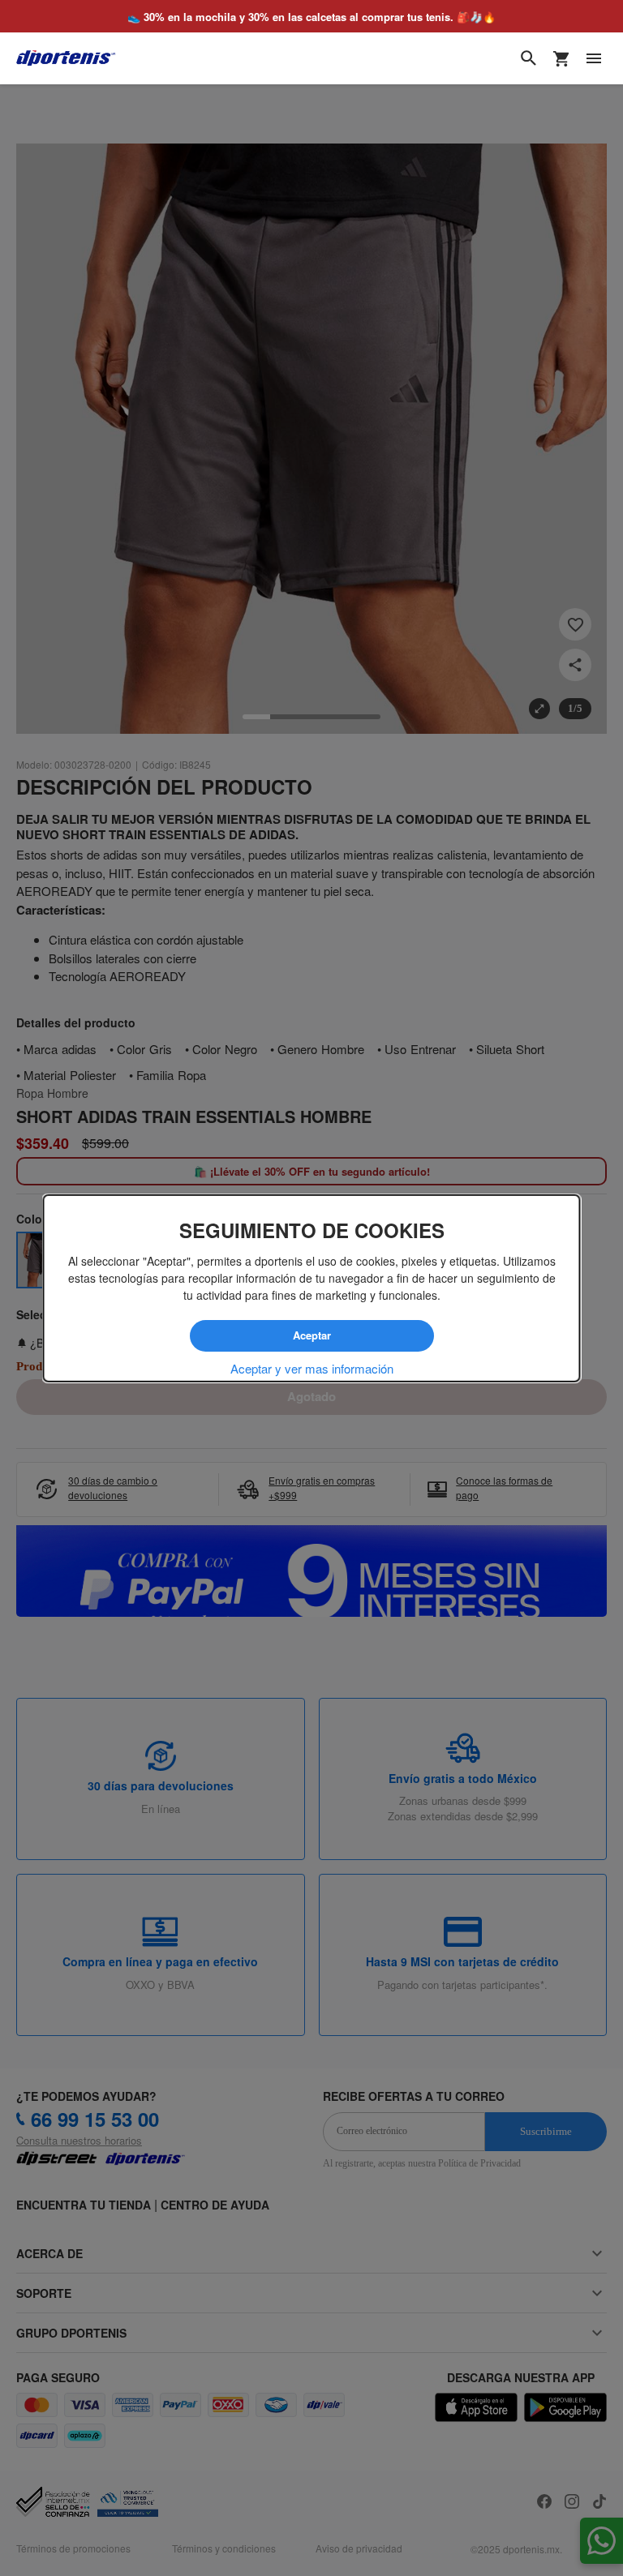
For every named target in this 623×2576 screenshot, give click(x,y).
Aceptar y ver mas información (312, 1368)
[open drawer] (594, 58)
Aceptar (311, 1335)
